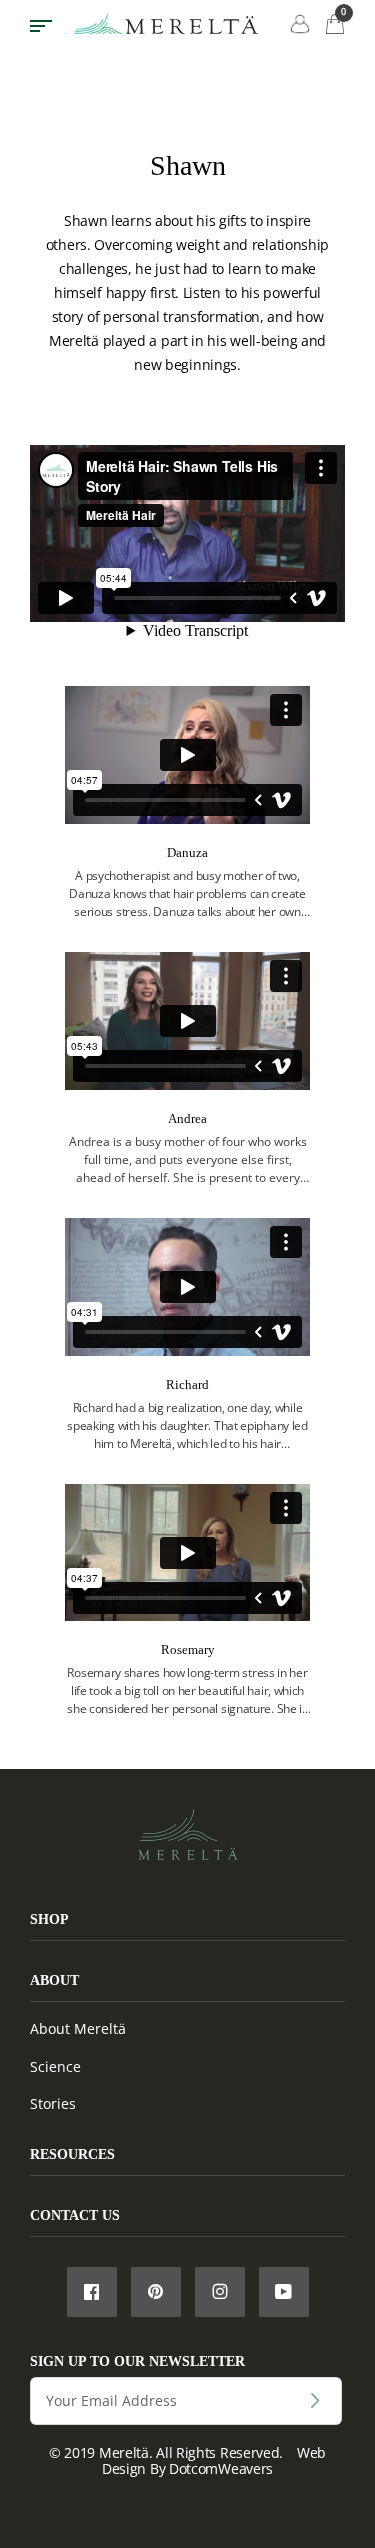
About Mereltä (78, 2028)
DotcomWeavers (221, 2468)
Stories (53, 2103)
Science (55, 2066)
